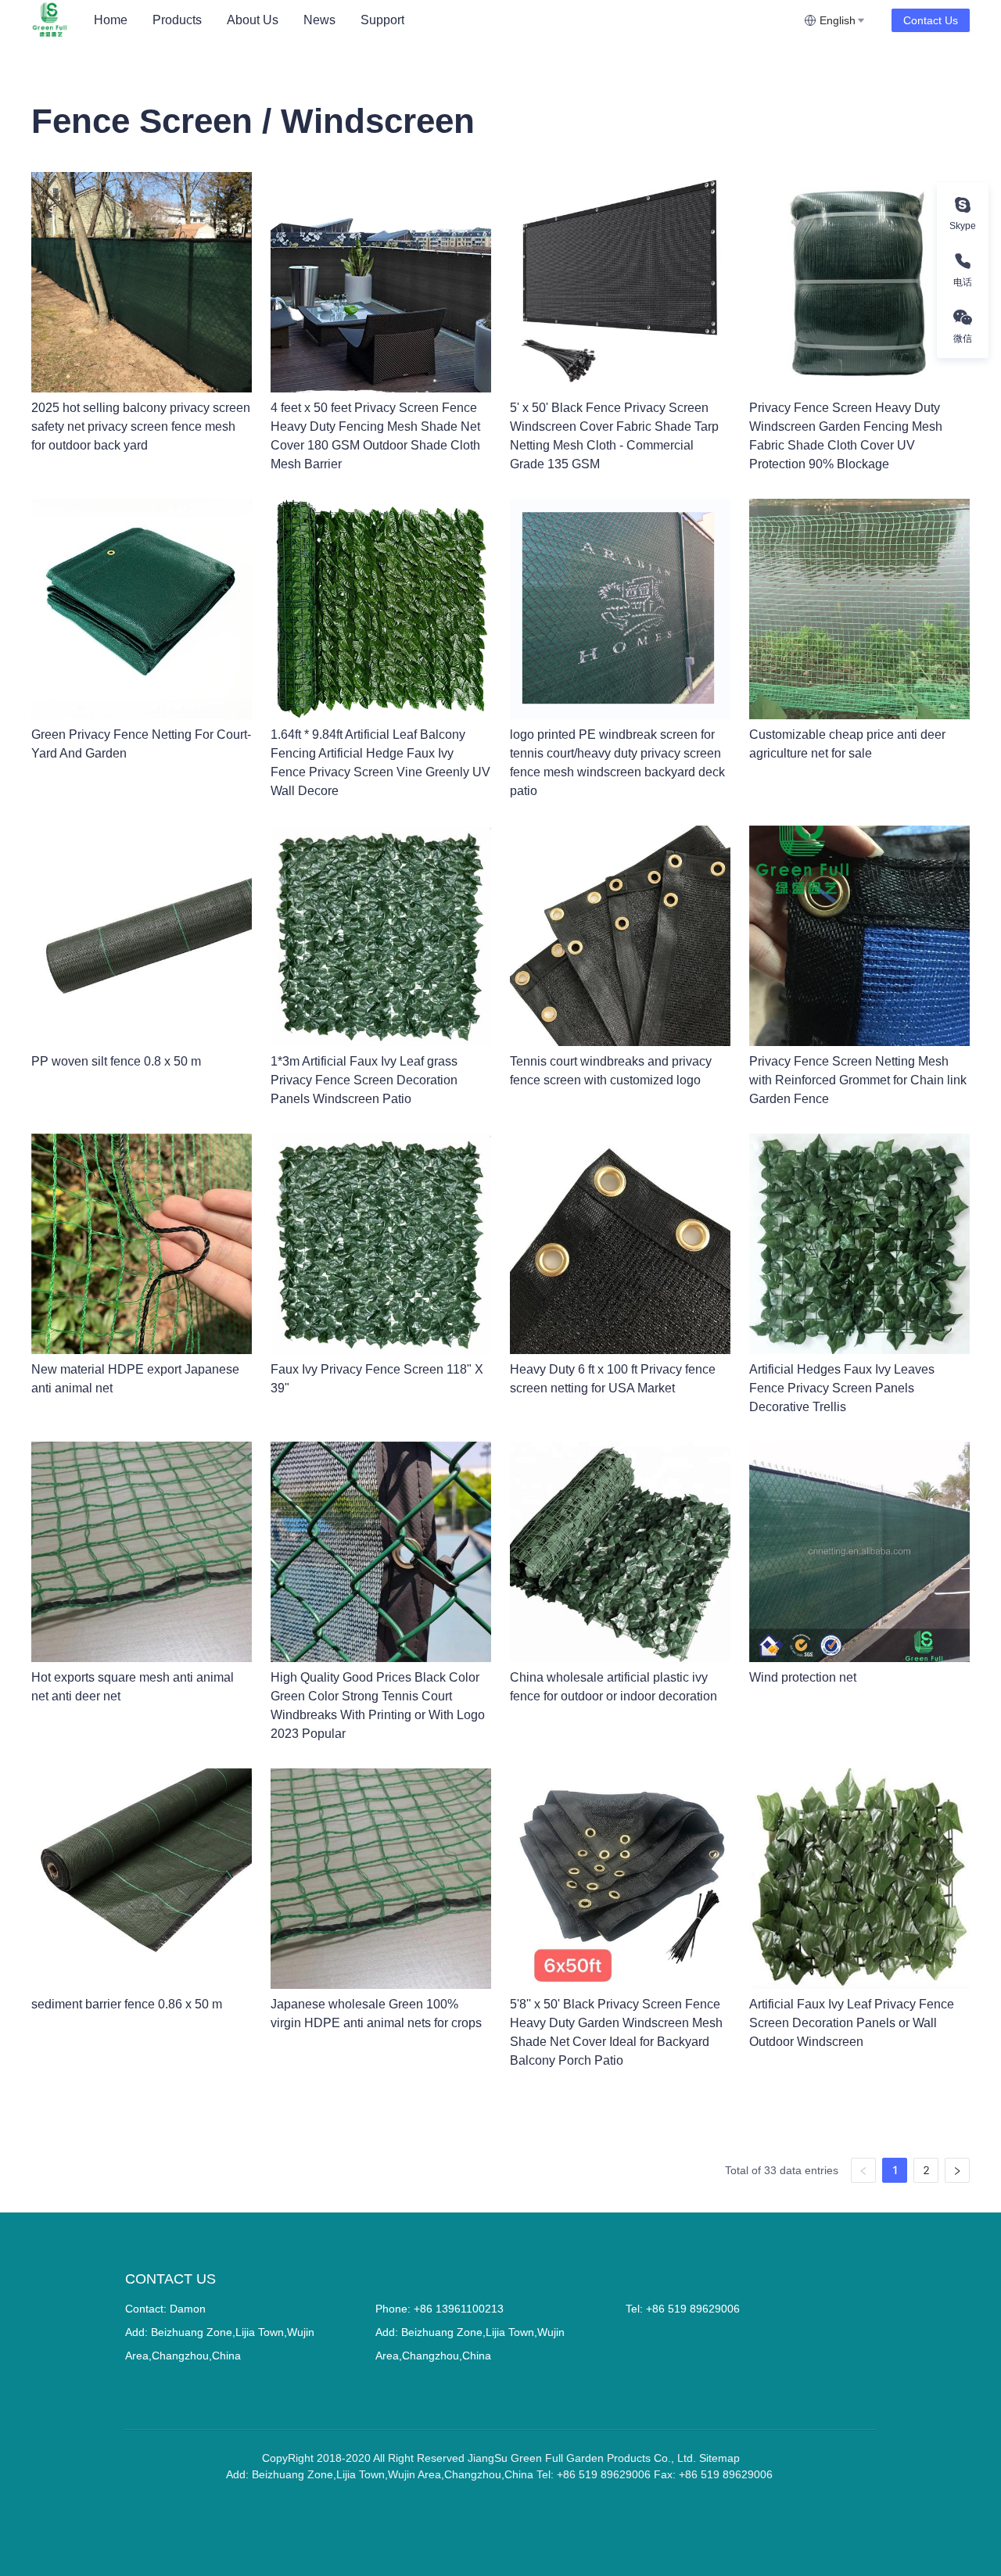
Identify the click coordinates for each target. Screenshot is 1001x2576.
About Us (253, 20)
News (319, 20)
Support (382, 20)
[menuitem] (111, 20)
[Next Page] (957, 2170)
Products (177, 20)
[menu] (443, 20)
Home (111, 20)
